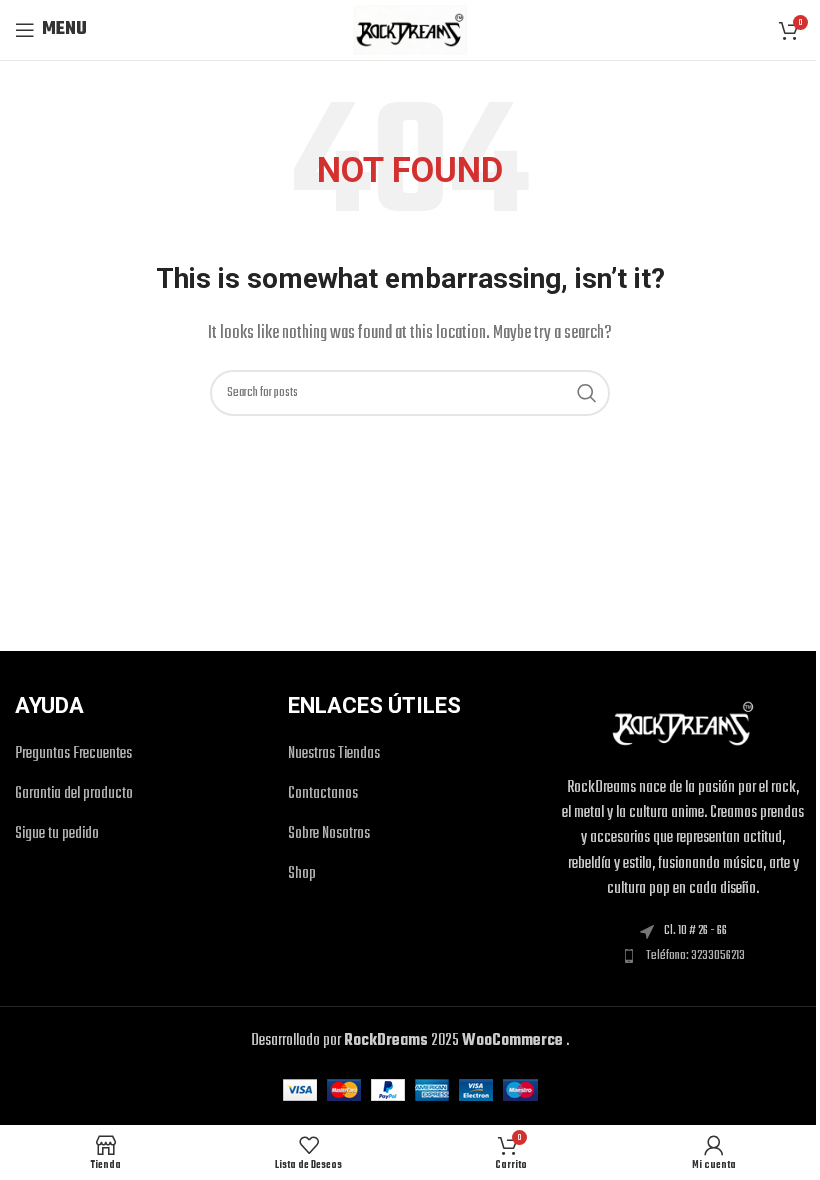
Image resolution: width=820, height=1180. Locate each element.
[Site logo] (409, 30)
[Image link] (683, 724)
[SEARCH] (587, 393)
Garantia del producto (74, 794)
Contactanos (323, 794)
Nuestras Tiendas (334, 754)
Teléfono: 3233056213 (695, 956)
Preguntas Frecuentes (73, 754)
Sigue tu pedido (57, 834)
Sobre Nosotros (329, 834)
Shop (302, 874)
